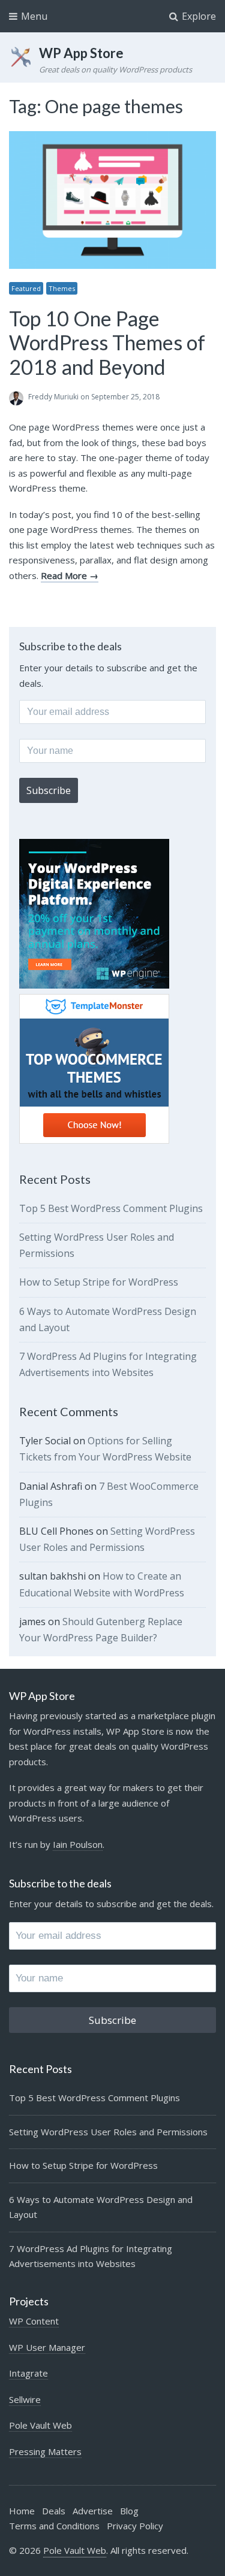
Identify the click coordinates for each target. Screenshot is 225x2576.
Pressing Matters (45, 2451)
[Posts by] (19, 398)
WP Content (34, 2321)
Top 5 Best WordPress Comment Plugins (111, 1208)
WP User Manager (47, 2347)
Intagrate (28, 2373)
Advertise (93, 2511)
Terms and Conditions (54, 2526)
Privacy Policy (135, 2526)
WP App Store (81, 53)
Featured (26, 288)
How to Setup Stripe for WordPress (99, 1282)
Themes (62, 288)
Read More (64, 575)
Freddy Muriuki (53, 397)
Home (22, 2511)
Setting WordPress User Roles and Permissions (108, 2132)
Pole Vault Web (40, 2425)
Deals (54, 2511)
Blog (129, 2511)
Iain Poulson (78, 1844)
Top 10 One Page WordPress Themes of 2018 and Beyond (107, 343)
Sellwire (25, 2399)
